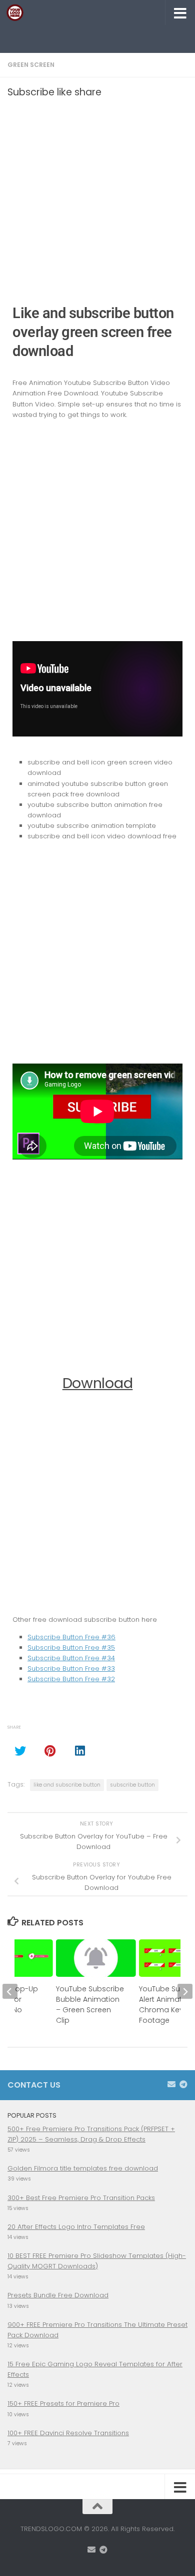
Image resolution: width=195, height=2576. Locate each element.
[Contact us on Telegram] (183, 2084)
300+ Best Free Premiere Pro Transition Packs (81, 2198)
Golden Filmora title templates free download (83, 2168)
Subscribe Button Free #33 (71, 1668)
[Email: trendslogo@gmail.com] (171, 2084)
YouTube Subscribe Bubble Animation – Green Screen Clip (90, 2005)
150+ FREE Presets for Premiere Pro (63, 2403)
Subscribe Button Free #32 (71, 1679)
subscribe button (132, 1785)
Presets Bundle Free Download (58, 2295)
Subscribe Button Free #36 (71, 1637)
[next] (185, 1991)
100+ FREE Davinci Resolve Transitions (68, 2433)
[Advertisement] (101, 37)
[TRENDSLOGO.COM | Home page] (18, 12)
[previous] (10, 1991)
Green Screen (31, 65)
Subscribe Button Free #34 (71, 1658)
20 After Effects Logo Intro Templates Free (76, 2227)
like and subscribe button (67, 1785)
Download (98, 1383)
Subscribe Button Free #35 (71, 1648)
